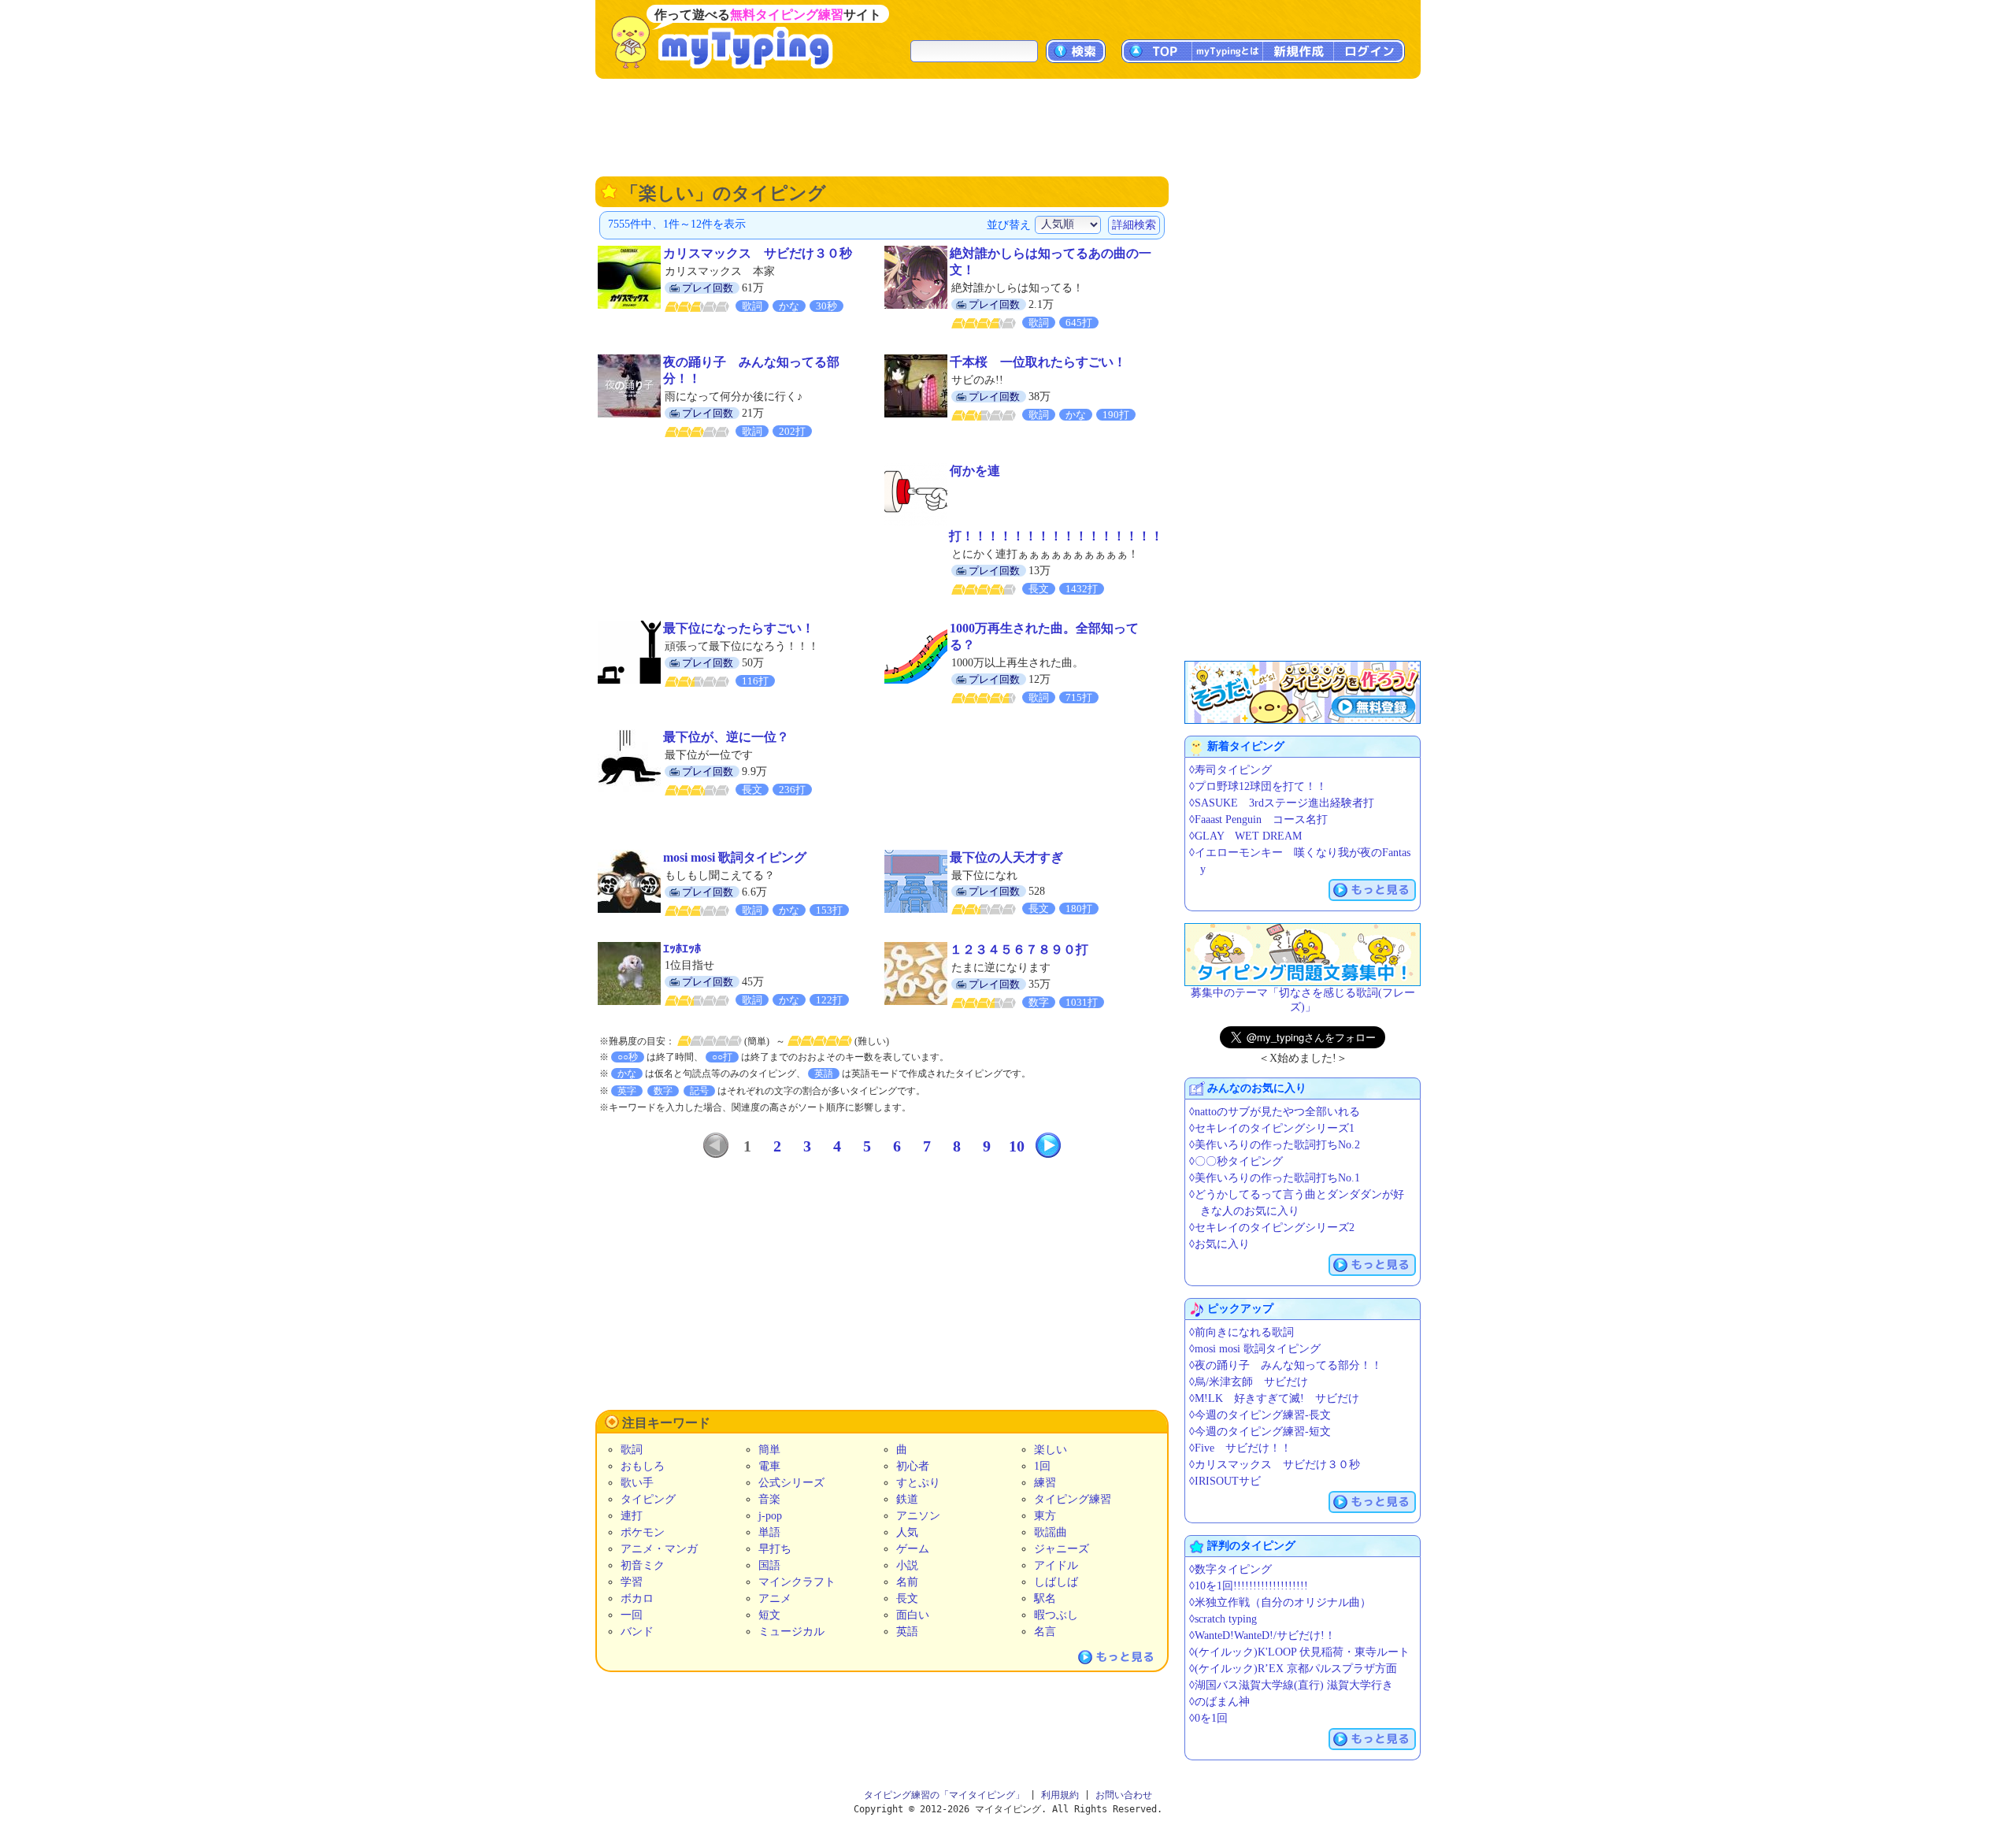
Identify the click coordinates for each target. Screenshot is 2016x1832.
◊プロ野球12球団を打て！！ (1258, 786)
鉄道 (907, 1499)
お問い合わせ (1124, 1795)
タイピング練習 (1073, 1499)
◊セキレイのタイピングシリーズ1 (1272, 1128)
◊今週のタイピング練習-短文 (1260, 1431)
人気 (907, 1532)
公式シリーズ (791, 1483)
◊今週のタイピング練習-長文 (1260, 1415)
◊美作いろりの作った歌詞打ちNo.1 (1275, 1178)
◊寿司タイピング (1230, 770)
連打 (632, 1516)
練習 (1045, 1483)
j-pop (770, 1516)
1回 (1042, 1466)
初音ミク (643, 1565)
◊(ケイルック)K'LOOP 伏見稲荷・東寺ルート (1299, 1652)
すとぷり (918, 1483)
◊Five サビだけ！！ (1240, 1448)
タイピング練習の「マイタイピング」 (944, 1795)
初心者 (913, 1466)
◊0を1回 (1208, 1718)
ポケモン (643, 1532)
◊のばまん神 (1219, 1702)
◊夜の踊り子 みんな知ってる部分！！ (1286, 1365)
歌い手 (637, 1483)
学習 (632, 1582)
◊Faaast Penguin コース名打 (1258, 820)
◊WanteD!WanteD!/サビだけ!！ (1262, 1635)
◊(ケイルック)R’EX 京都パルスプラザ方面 (1293, 1669)
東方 (1045, 1516)
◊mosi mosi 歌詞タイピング (1255, 1349)
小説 (907, 1565)
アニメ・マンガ (659, 1549)
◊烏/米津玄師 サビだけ (1249, 1382)
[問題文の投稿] (1303, 955)
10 (1017, 1146)
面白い (913, 1615)
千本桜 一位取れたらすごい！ (1038, 362)
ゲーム (913, 1549)
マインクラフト (797, 1582)
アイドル (1056, 1565)
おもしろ (643, 1466)
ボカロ (637, 1598)
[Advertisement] (1008, 126)
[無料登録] (1303, 692)
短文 (769, 1615)
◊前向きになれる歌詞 (1241, 1332)
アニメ (775, 1598)
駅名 (1045, 1598)
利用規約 (1060, 1795)
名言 (1045, 1632)
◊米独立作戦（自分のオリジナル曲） (1280, 1602)
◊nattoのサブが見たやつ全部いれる (1275, 1112)
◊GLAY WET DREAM (1245, 836)
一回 (632, 1615)
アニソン (918, 1516)
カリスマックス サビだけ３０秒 (758, 253)
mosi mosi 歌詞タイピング (735, 857)
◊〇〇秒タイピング (1236, 1161)
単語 (769, 1532)
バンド (637, 1632)
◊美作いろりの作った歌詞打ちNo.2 (1275, 1145)
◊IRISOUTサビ (1225, 1481)
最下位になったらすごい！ (739, 628)
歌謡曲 (1051, 1532)
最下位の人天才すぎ (1006, 857)
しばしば (1056, 1582)
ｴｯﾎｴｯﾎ (682, 949)
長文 (907, 1598)
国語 (769, 1565)
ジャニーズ (1062, 1549)
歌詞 (632, 1450)
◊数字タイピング (1230, 1569)
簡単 (769, 1450)
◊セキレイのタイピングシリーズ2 (1272, 1228)
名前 (907, 1582)
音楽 (769, 1499)
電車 (769, 1466)
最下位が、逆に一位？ (726, 737)
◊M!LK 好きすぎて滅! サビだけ (1274, 1398)
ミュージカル (791, 1632)
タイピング (648, 1499)
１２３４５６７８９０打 (1019, 949)
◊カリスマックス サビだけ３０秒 (1275, 1465)
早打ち (775, 1549)
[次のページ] (1048, 1145)
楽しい (1051, 1450)
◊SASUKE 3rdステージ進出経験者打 (1282, 803)
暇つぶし (1056, 1615)
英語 (907, 1632)
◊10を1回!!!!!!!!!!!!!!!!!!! (1249, 1586)
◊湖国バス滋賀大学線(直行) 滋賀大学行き (1291, 1685)
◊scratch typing (1223, 1619)
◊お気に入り (1219, 1244)
